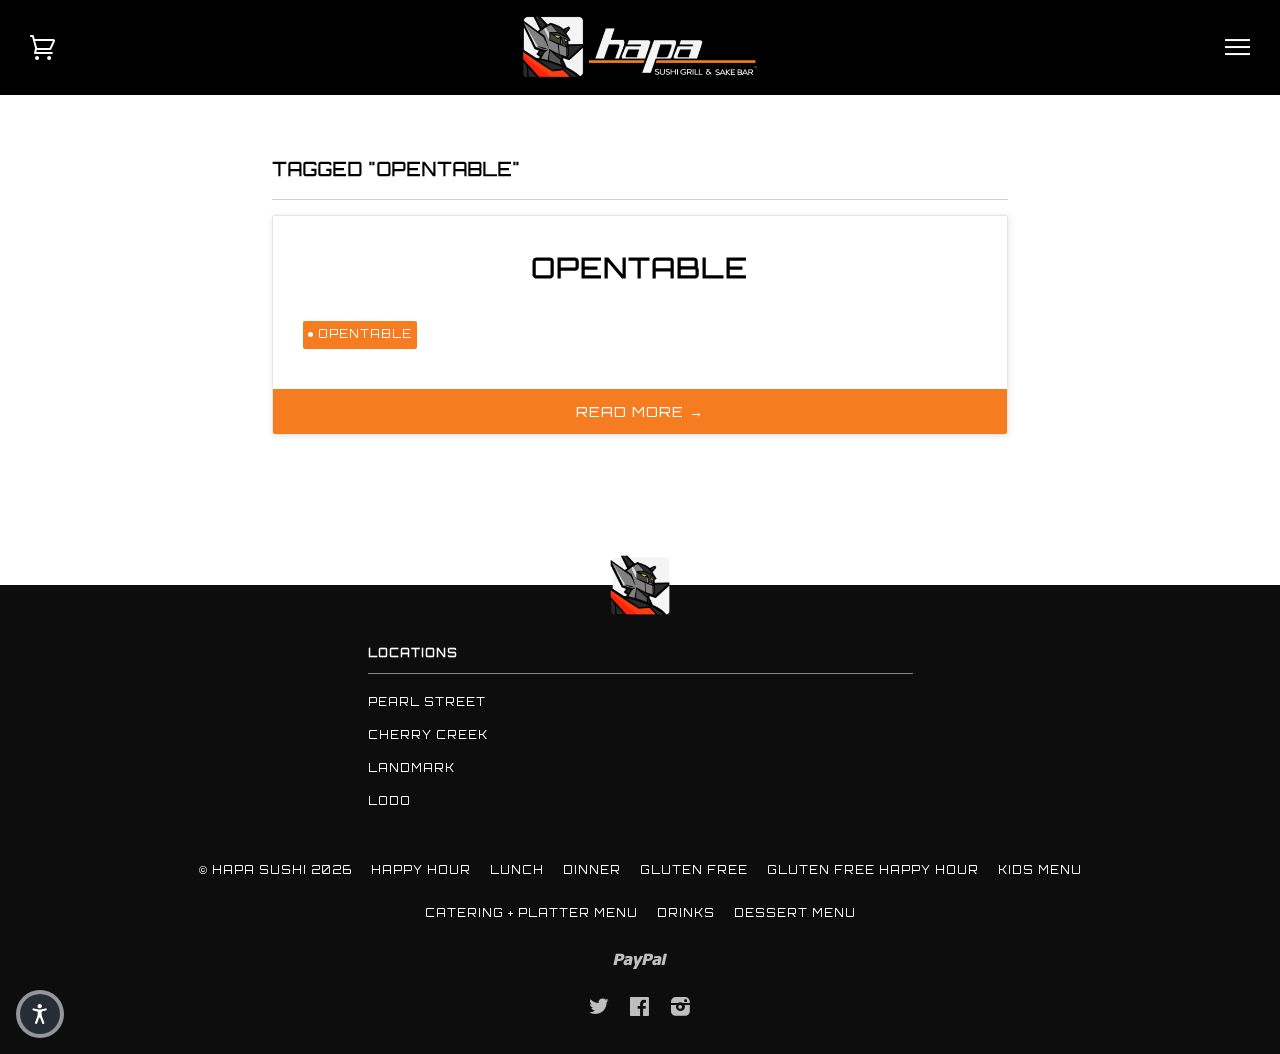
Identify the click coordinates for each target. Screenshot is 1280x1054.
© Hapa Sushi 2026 (275, 870)
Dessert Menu (795, 913)
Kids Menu (1040, 870)
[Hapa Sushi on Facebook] (640, 1010)
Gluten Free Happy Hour (873, 870)
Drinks (686, 913)
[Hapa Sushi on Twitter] (599, 1010)
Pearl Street (427, 702)
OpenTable (639, 267)
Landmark (411, 768)
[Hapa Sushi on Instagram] (681, 1010)
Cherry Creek (428, 735)
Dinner (592, 870)
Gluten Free (694, 870)
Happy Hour (421, 870)
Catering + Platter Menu (531, 913)
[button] (40, 1014)
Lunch (517, 870)
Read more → (640, 411)
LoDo (389, 801)
